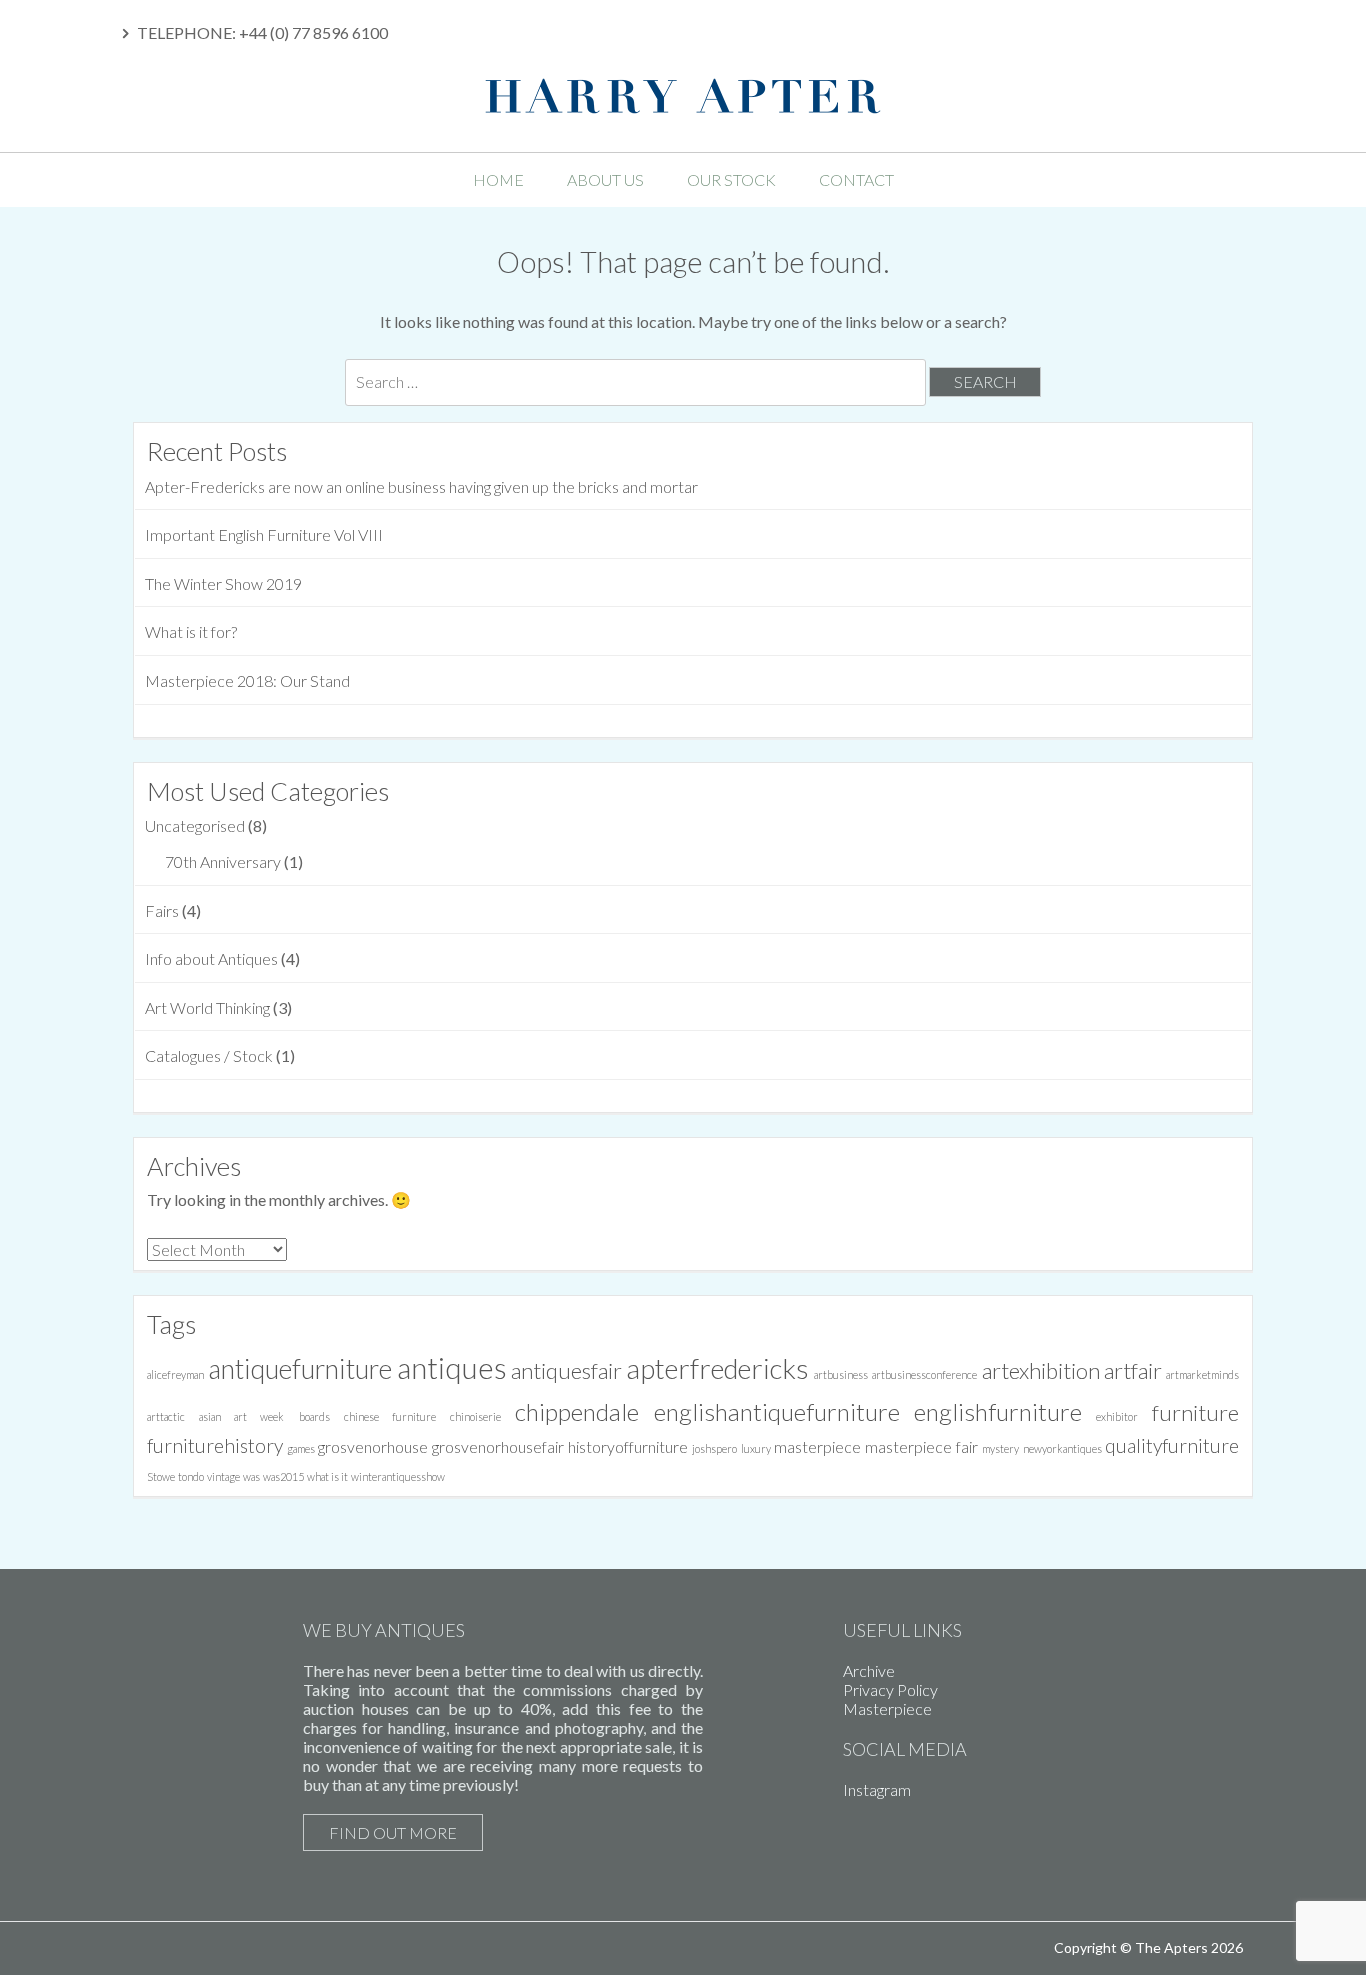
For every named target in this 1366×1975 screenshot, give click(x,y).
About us (605, 179)
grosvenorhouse (373, 1446)
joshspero (714, 1448)
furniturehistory (215, 1445)
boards (314, 1416)
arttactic (166, 1416)
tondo (191, 1476)
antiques (452, 1367)
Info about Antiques (211, 958)
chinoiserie (475, 1416)
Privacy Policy (890, 1689)
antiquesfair (566, 1370)
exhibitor (1117, 1416)
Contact (856, 179)
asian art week (241, 1416)
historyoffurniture (628, 1446)
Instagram (877, 1789)
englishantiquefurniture (777, 1411)
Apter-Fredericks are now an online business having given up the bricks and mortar (421, 486)
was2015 (283, 1476)
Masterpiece (887, 1708)
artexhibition (1041, 1370)
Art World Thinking (207, 1007)
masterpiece (817, 1446)
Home (498, 179)
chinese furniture (390, 1416)
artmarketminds (1202, 1374)
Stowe (161, 1476)
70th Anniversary (223, 861)
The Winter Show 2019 (223, 583)
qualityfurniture (1172, 1445)
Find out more (393, 1832)
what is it (327, 1476)
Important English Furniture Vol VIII (264, 534)
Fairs (162, 910)
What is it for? (191, 631)
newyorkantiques (1062, 1448)
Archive (869, 1670)
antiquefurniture (300, 1369)
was (251, 1476)
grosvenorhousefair (498, 1446)
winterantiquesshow (398, 1476)
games (301, 1448)
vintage (223, 1476)
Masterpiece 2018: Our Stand (247, 680)
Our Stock (731, 179)
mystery (1000, 1448)
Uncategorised (195, 825)
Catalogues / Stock (209, 1055)
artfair (1133, 1370)
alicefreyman (175, 1374)
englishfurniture (998, 1411)
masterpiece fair (921, 1446)
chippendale (577, 1411)
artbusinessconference (924, 1374)
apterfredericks (717, 1368)
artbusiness (841, 1374)
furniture (1195, 1412)
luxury (756, 1448)
